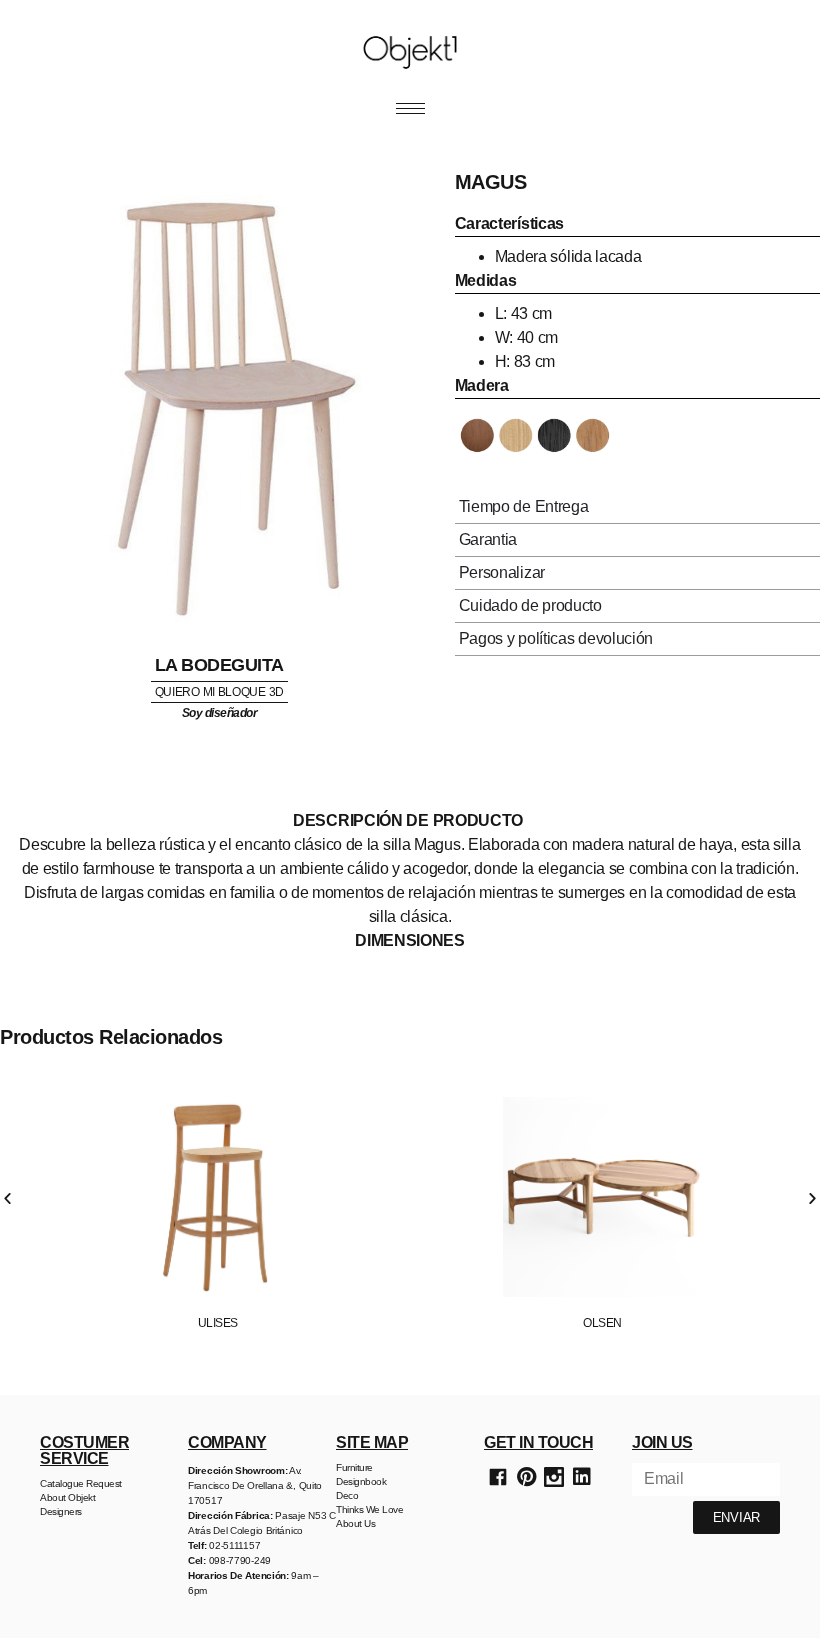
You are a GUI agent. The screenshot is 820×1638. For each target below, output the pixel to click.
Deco (347, 1495)
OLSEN (602, 1323)
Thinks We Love (369, 1509)
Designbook (361, 1481)
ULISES (218, 1323)
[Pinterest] (526, 1477)
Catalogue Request (81, 1483)
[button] (7, 1197)
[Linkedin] (582, 1477)
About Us (355, 1523)
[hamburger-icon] (410, 108)
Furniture (354, 1467)
